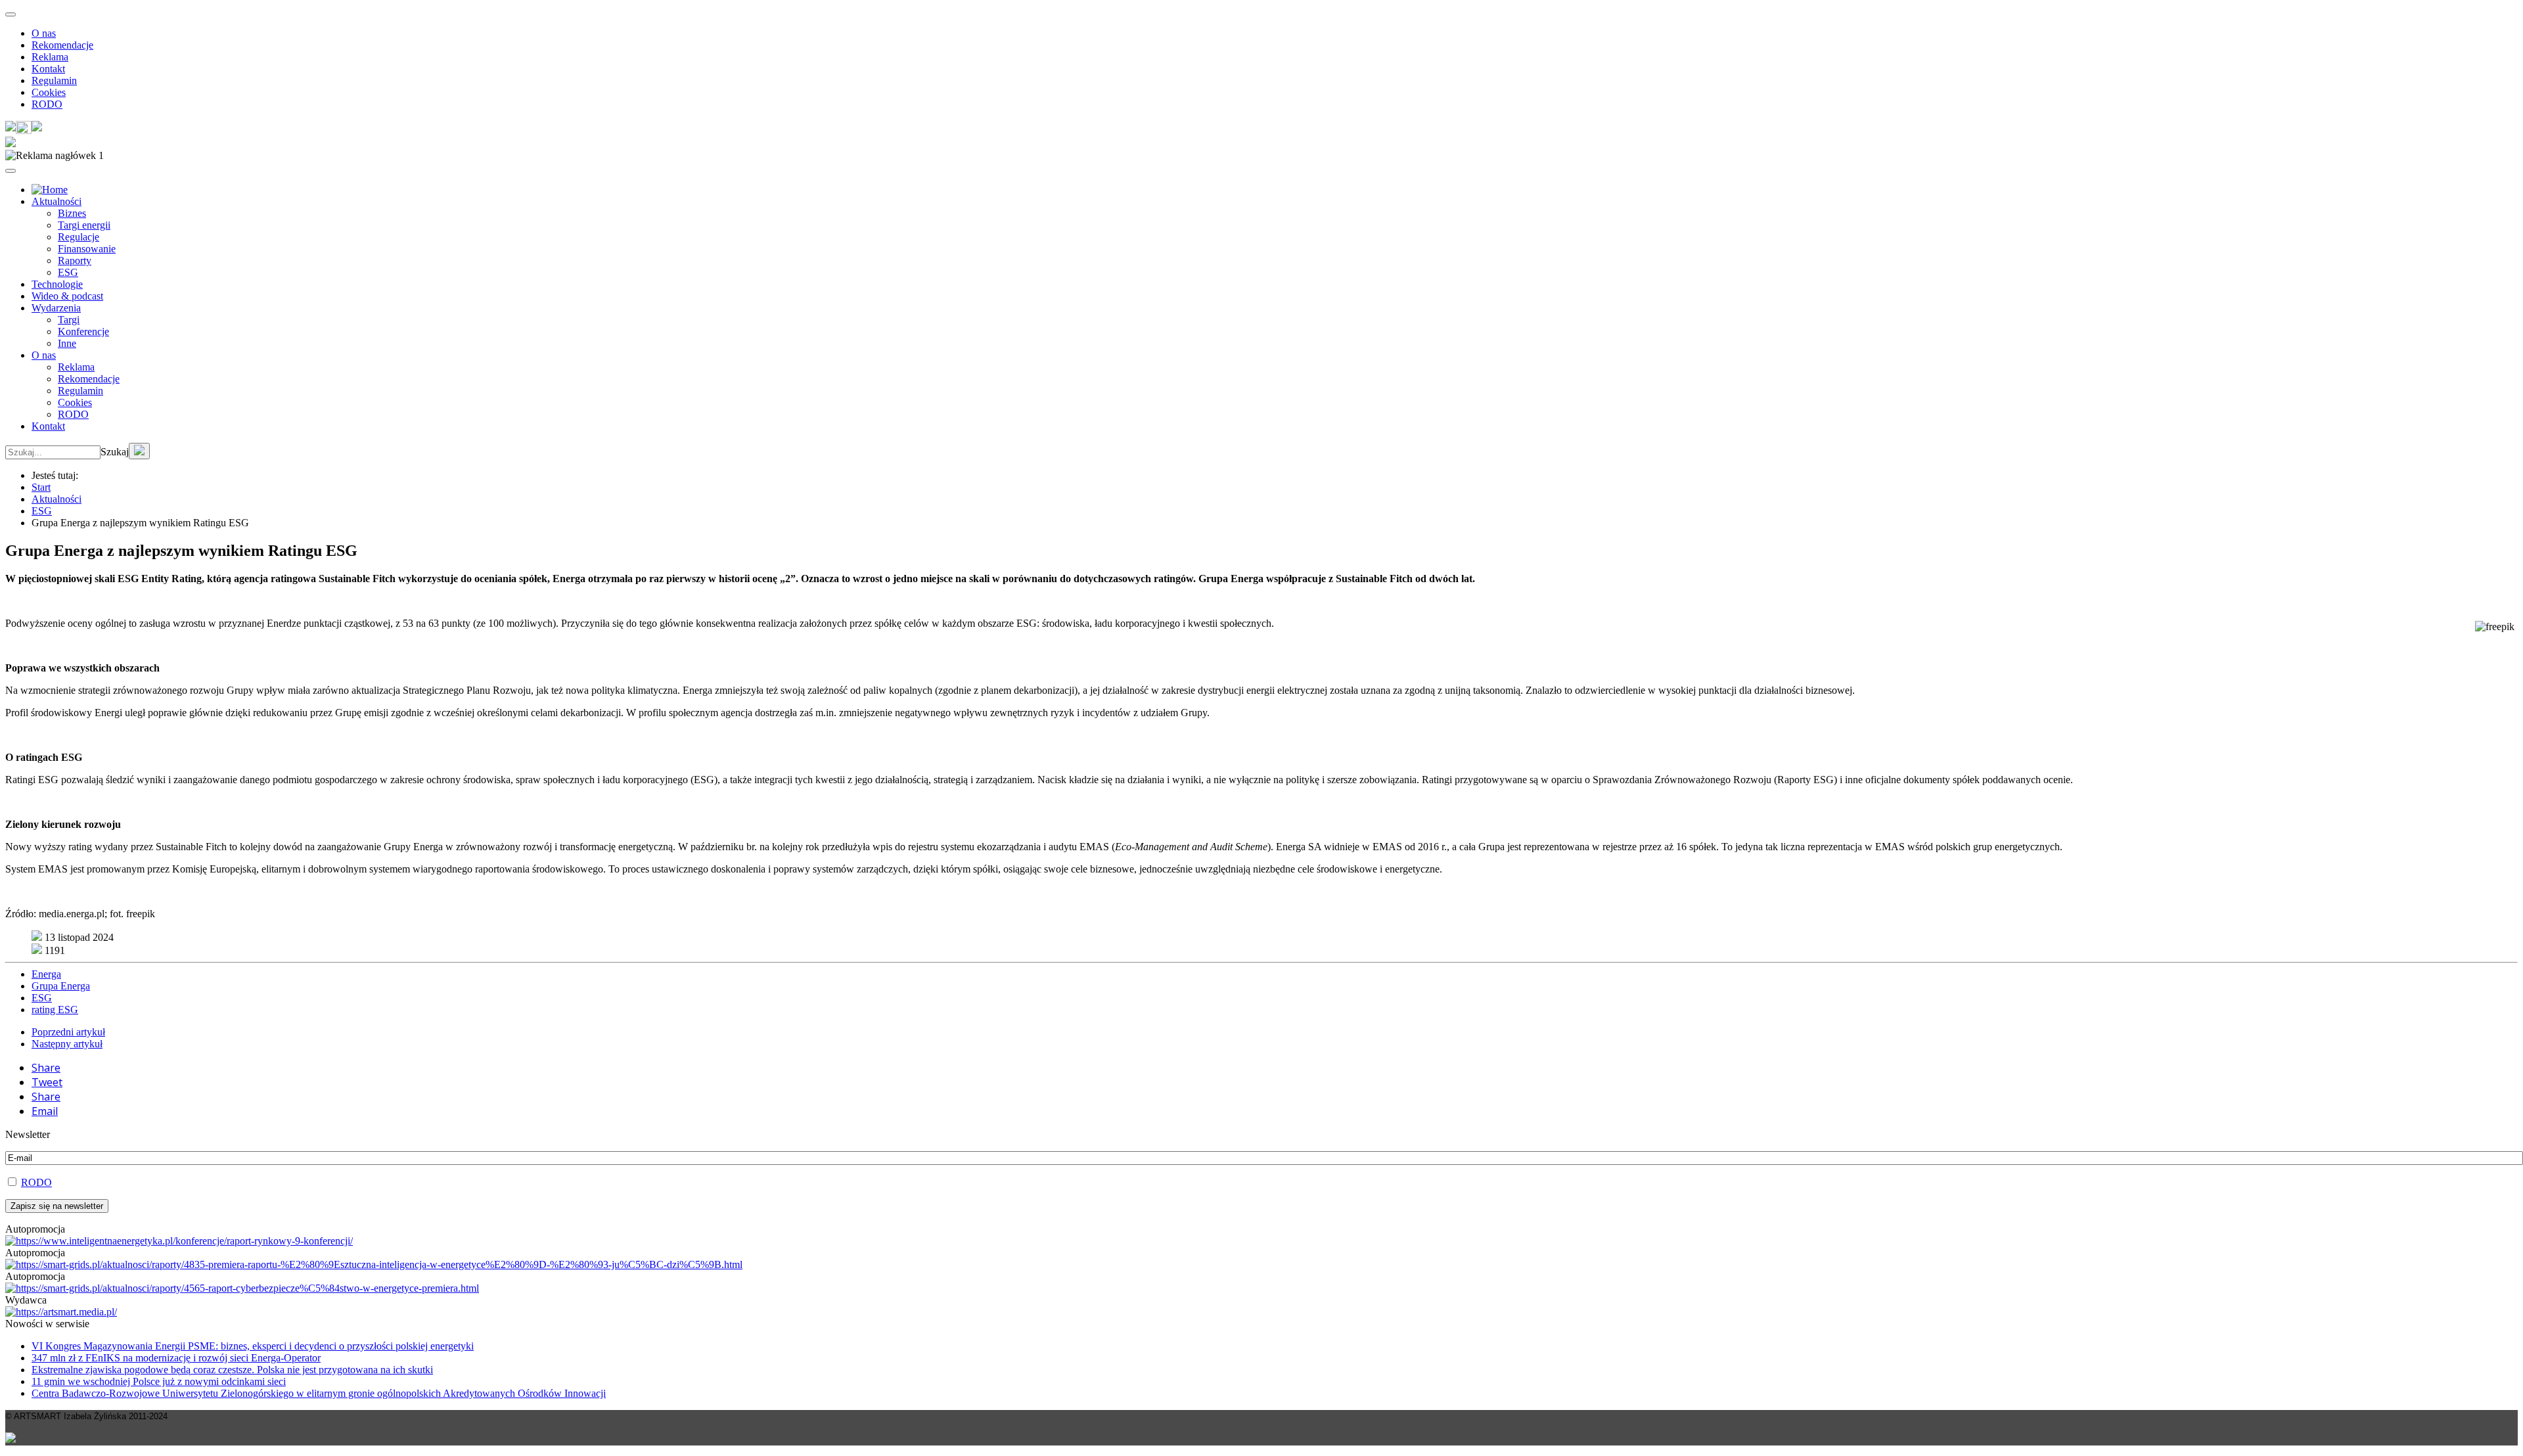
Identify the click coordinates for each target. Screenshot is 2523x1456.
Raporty (75, 261)
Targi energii (84, 225)
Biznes (72, 213)
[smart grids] (50, 190)
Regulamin (54, 80)
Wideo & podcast (67, 296)
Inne (67, 343)
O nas (44, 33)
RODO (47, 104)
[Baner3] (61, 1312)
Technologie (57, 284)
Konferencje (83, 331)
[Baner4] (179, 1241)
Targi (69, 320)
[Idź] (139, 451)
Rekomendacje (62, 45)
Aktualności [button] (57, 201)
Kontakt (48, 69)
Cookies (49, 92)
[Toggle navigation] (11, 14)
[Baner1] (374, 1264)
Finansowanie (87, 249)
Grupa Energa (61, 986)
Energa (46, 974)
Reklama (50, 57)
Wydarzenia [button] (56, 308)
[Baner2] (242, 1288)
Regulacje (79, 237)
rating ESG (55, 1010)
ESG (68, 272)
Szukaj (115, 452)
